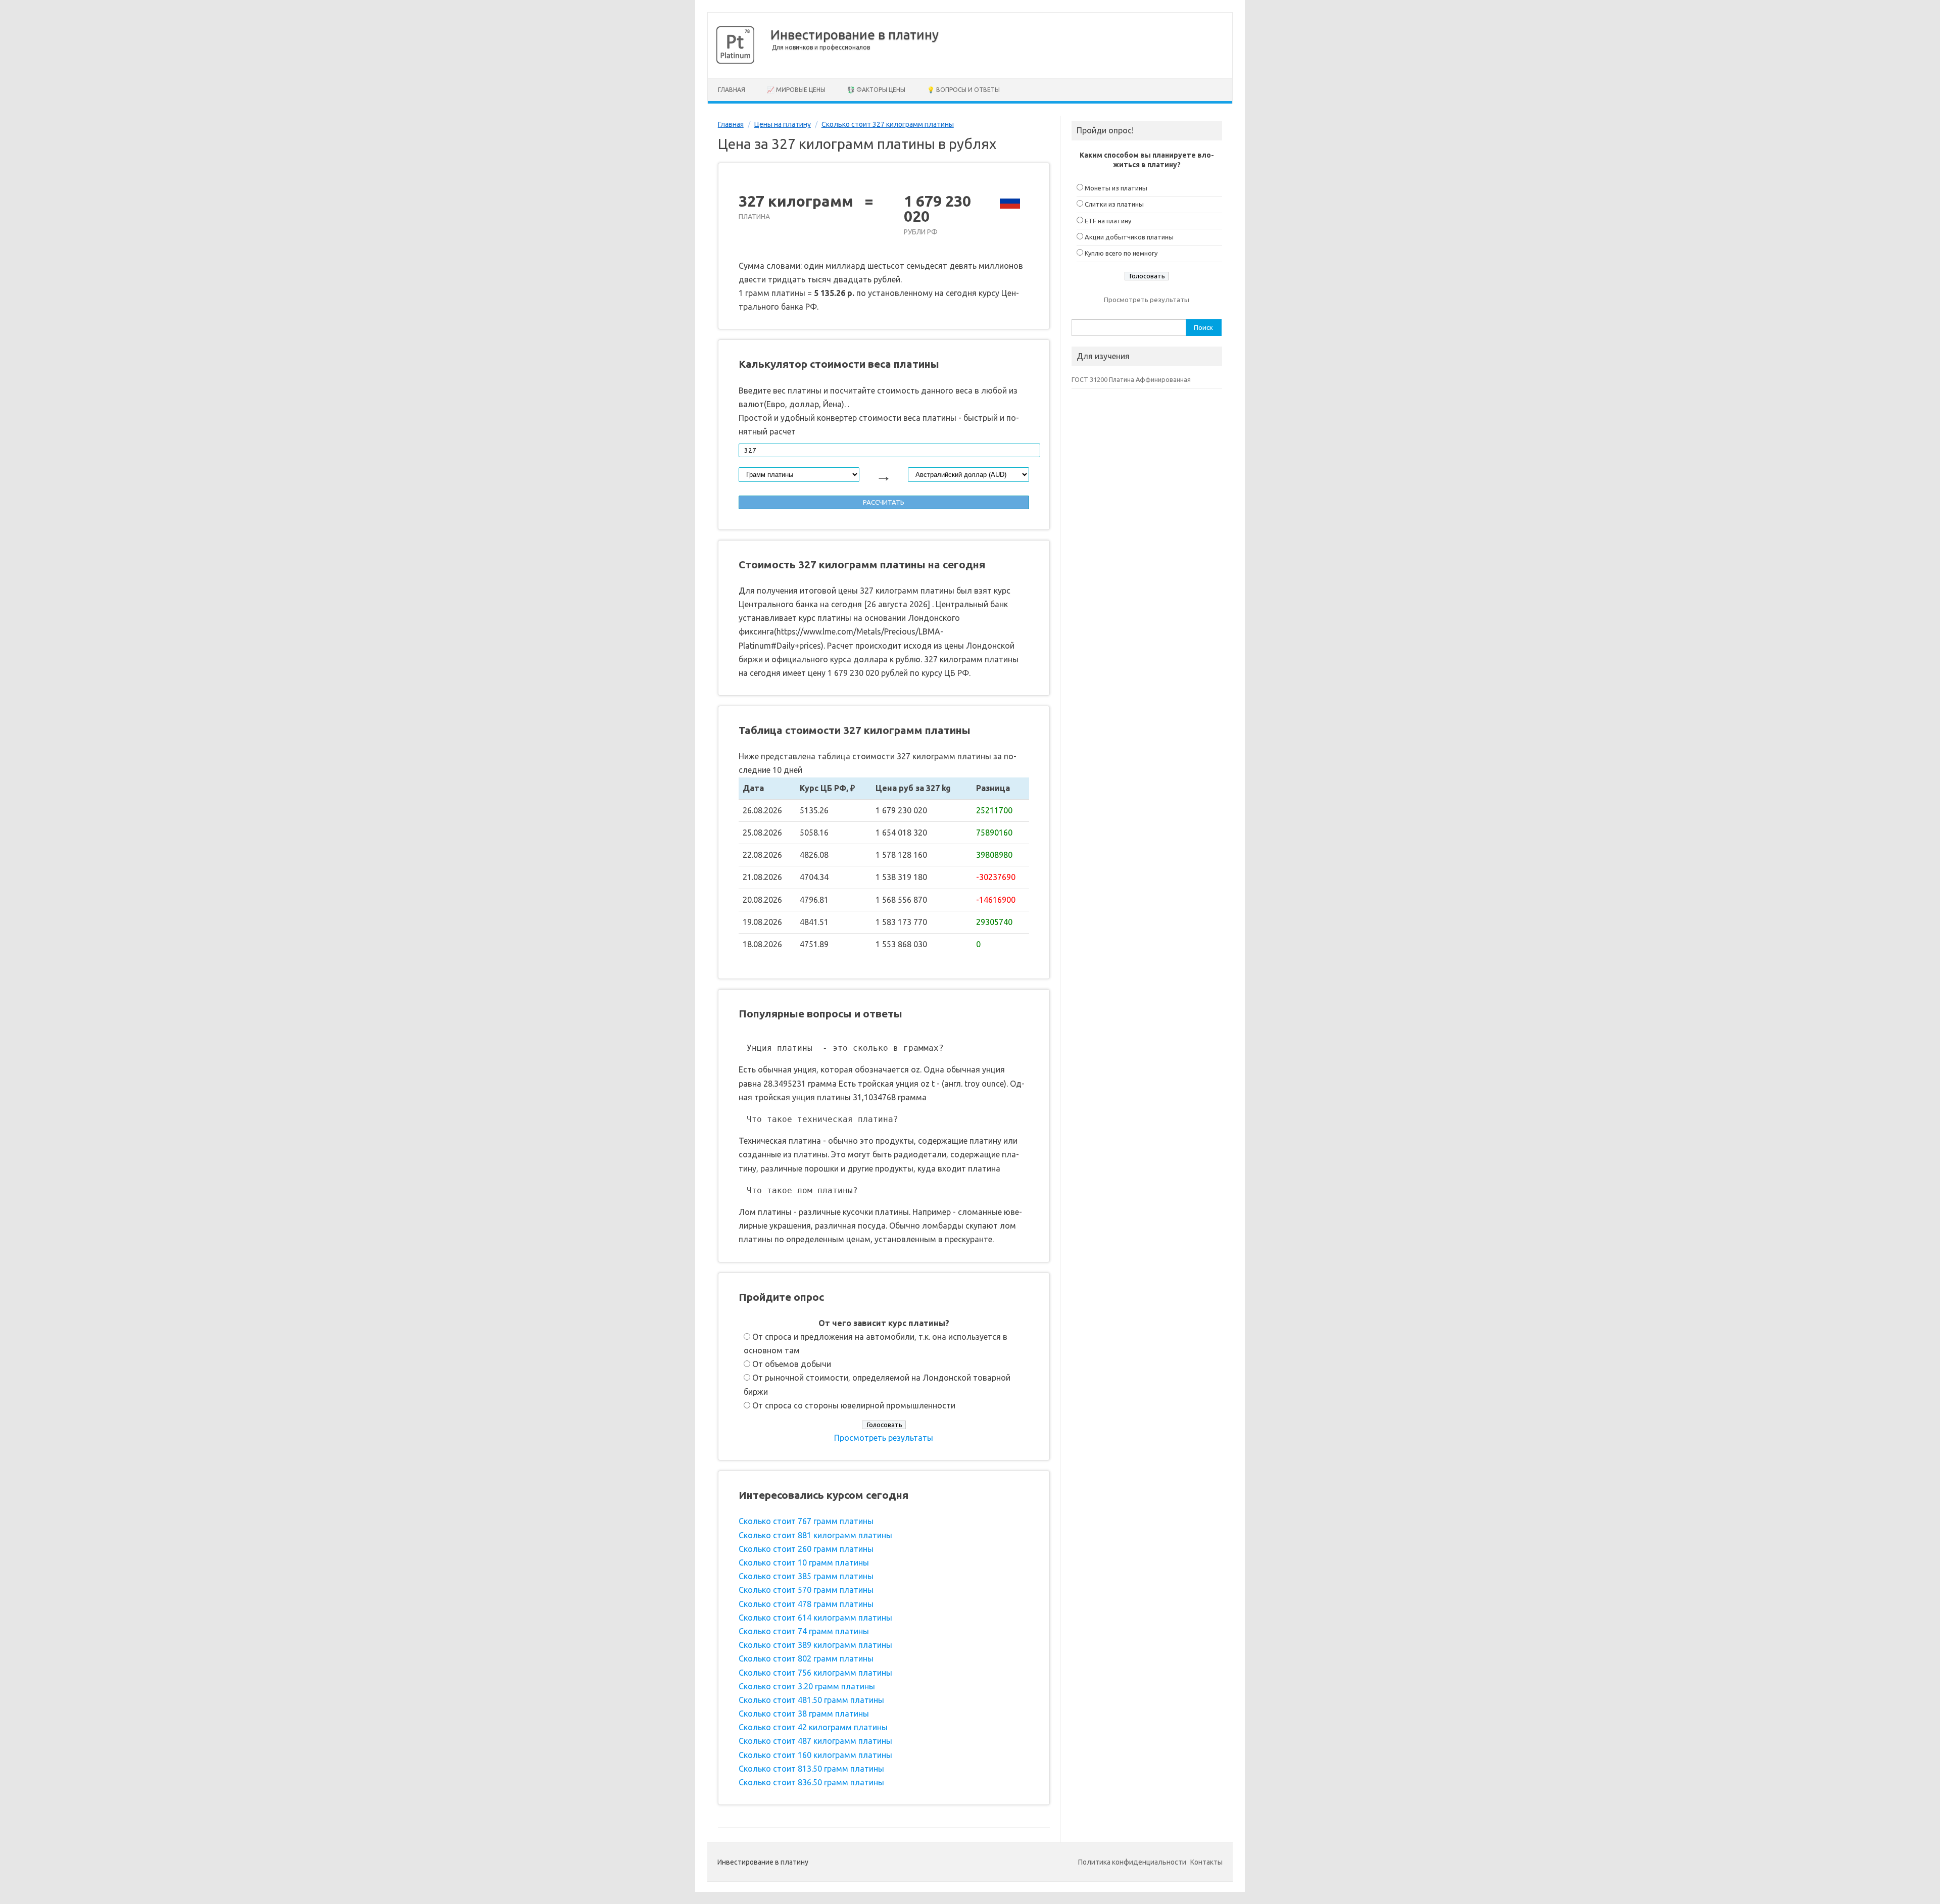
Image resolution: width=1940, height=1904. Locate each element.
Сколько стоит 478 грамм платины (806, 1604)
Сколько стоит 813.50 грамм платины (811, 1769)
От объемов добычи (792, 1364)
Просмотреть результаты (884, 1438)
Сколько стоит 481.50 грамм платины (811, 1700)
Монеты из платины (1116, 188)
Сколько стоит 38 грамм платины (804, 1714)
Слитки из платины (1114, 204)
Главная (732, 90)
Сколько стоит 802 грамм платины (806, 1658)
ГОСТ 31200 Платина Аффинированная (1131, 379)
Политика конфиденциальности (1132, 1862)
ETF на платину (1108, 221)
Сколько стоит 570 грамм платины (806, 1590)
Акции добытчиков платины (1129, 237)
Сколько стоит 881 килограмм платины (815, 1535)
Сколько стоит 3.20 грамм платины (807, 1686)
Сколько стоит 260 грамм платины (806, 1549)
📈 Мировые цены (796, 90)
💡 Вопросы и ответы (963, 90)
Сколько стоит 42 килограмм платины (813, 1727)
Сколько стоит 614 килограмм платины (815, 1618)
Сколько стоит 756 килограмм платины (815, 1673)
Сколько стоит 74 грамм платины (804, 1631)
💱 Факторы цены (876, 90)
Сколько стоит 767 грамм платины (806, 1521)
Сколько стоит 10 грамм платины (804, 1563)
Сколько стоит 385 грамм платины (806, 1576)
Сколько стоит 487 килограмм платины (815, 1741)
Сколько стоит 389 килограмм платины (815, 1645)
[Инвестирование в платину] (735, 61)
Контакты (1206, 1862)
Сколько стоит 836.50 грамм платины (811, 1782)
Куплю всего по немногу (1121, 253)
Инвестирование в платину (855, 35)
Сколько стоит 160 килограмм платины (815, 1755)
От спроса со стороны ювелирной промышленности (854, 1405)
